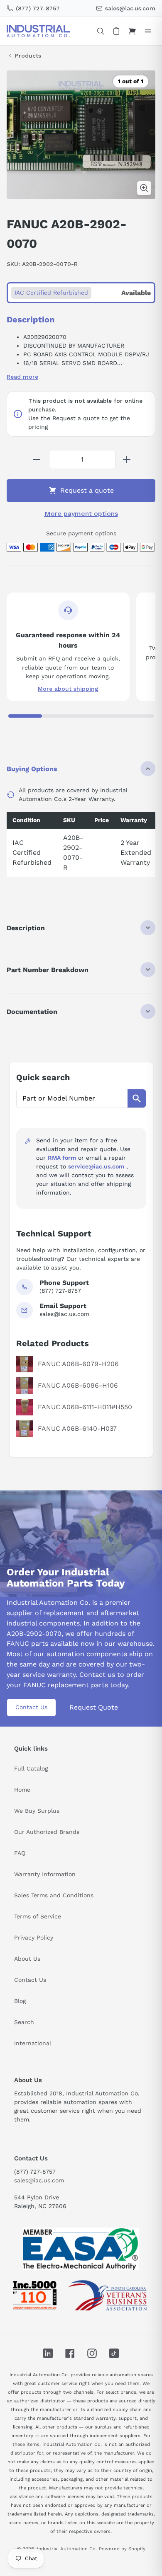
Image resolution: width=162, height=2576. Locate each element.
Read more (22, 377)
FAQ (20, 1853)
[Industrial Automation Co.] (38, 31)
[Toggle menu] (148, 31)
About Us (27, 1959)
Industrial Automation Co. (67, 2549)
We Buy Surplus (37, 1811)
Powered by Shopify (122, 2549)
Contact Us (31, 1707)
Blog (20, 2001)
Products (28, 56)
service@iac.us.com (96, 1166)
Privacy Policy (34, 1937)
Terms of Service (38, 1916)
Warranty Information (45, 1874)
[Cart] (132, 31)
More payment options (81, 514)
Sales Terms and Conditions (54, 1895)
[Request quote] (116, 31)
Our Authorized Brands (47, 1832)
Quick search (43, 1077)
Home (22, 1790)
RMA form (62, 1158)
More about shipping (68, 689)
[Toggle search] (101, 31)
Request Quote (94, 1707)
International (33, 2043)
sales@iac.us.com (39, 2180)
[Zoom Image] (144, 188)
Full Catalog (31, 1768)
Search (24, 2022)
